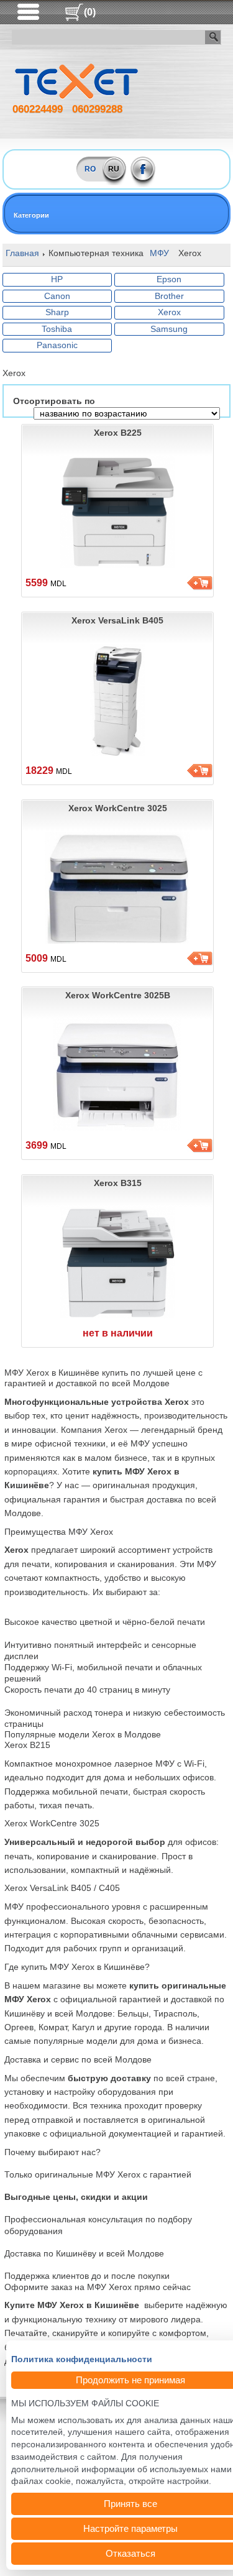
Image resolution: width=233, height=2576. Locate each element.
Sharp (57, 312)
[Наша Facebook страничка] (143, 169)
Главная (22, 253)
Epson (169, 279)
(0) (90, 12)
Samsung (169, 329)
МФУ (159, 253)
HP (57, 279)
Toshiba (57, 329)
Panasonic (57, 345)
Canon (57, 296)
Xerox (169, 312)
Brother (169, 296)
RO (90, 169)
